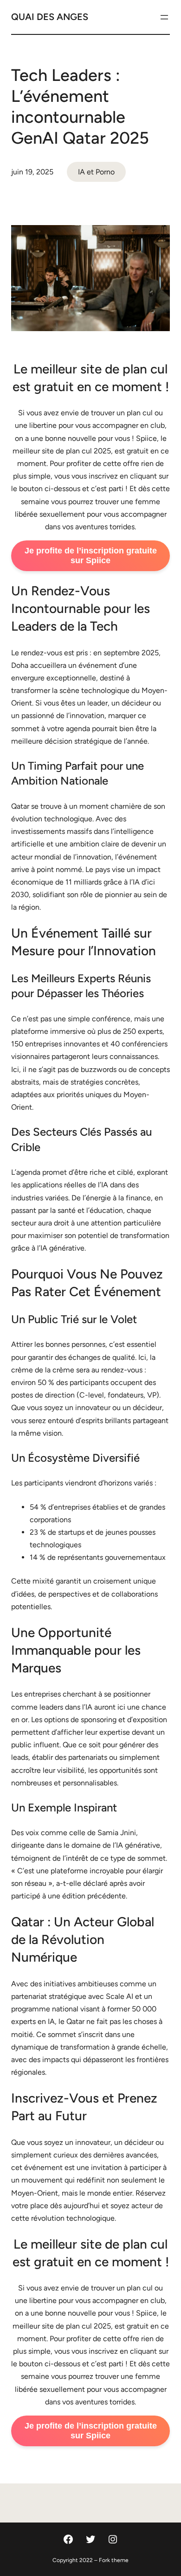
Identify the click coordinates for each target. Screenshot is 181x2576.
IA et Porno (96, 172)
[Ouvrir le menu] (164, 17)
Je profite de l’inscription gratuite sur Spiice (91, 556)
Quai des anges (50, 17)
